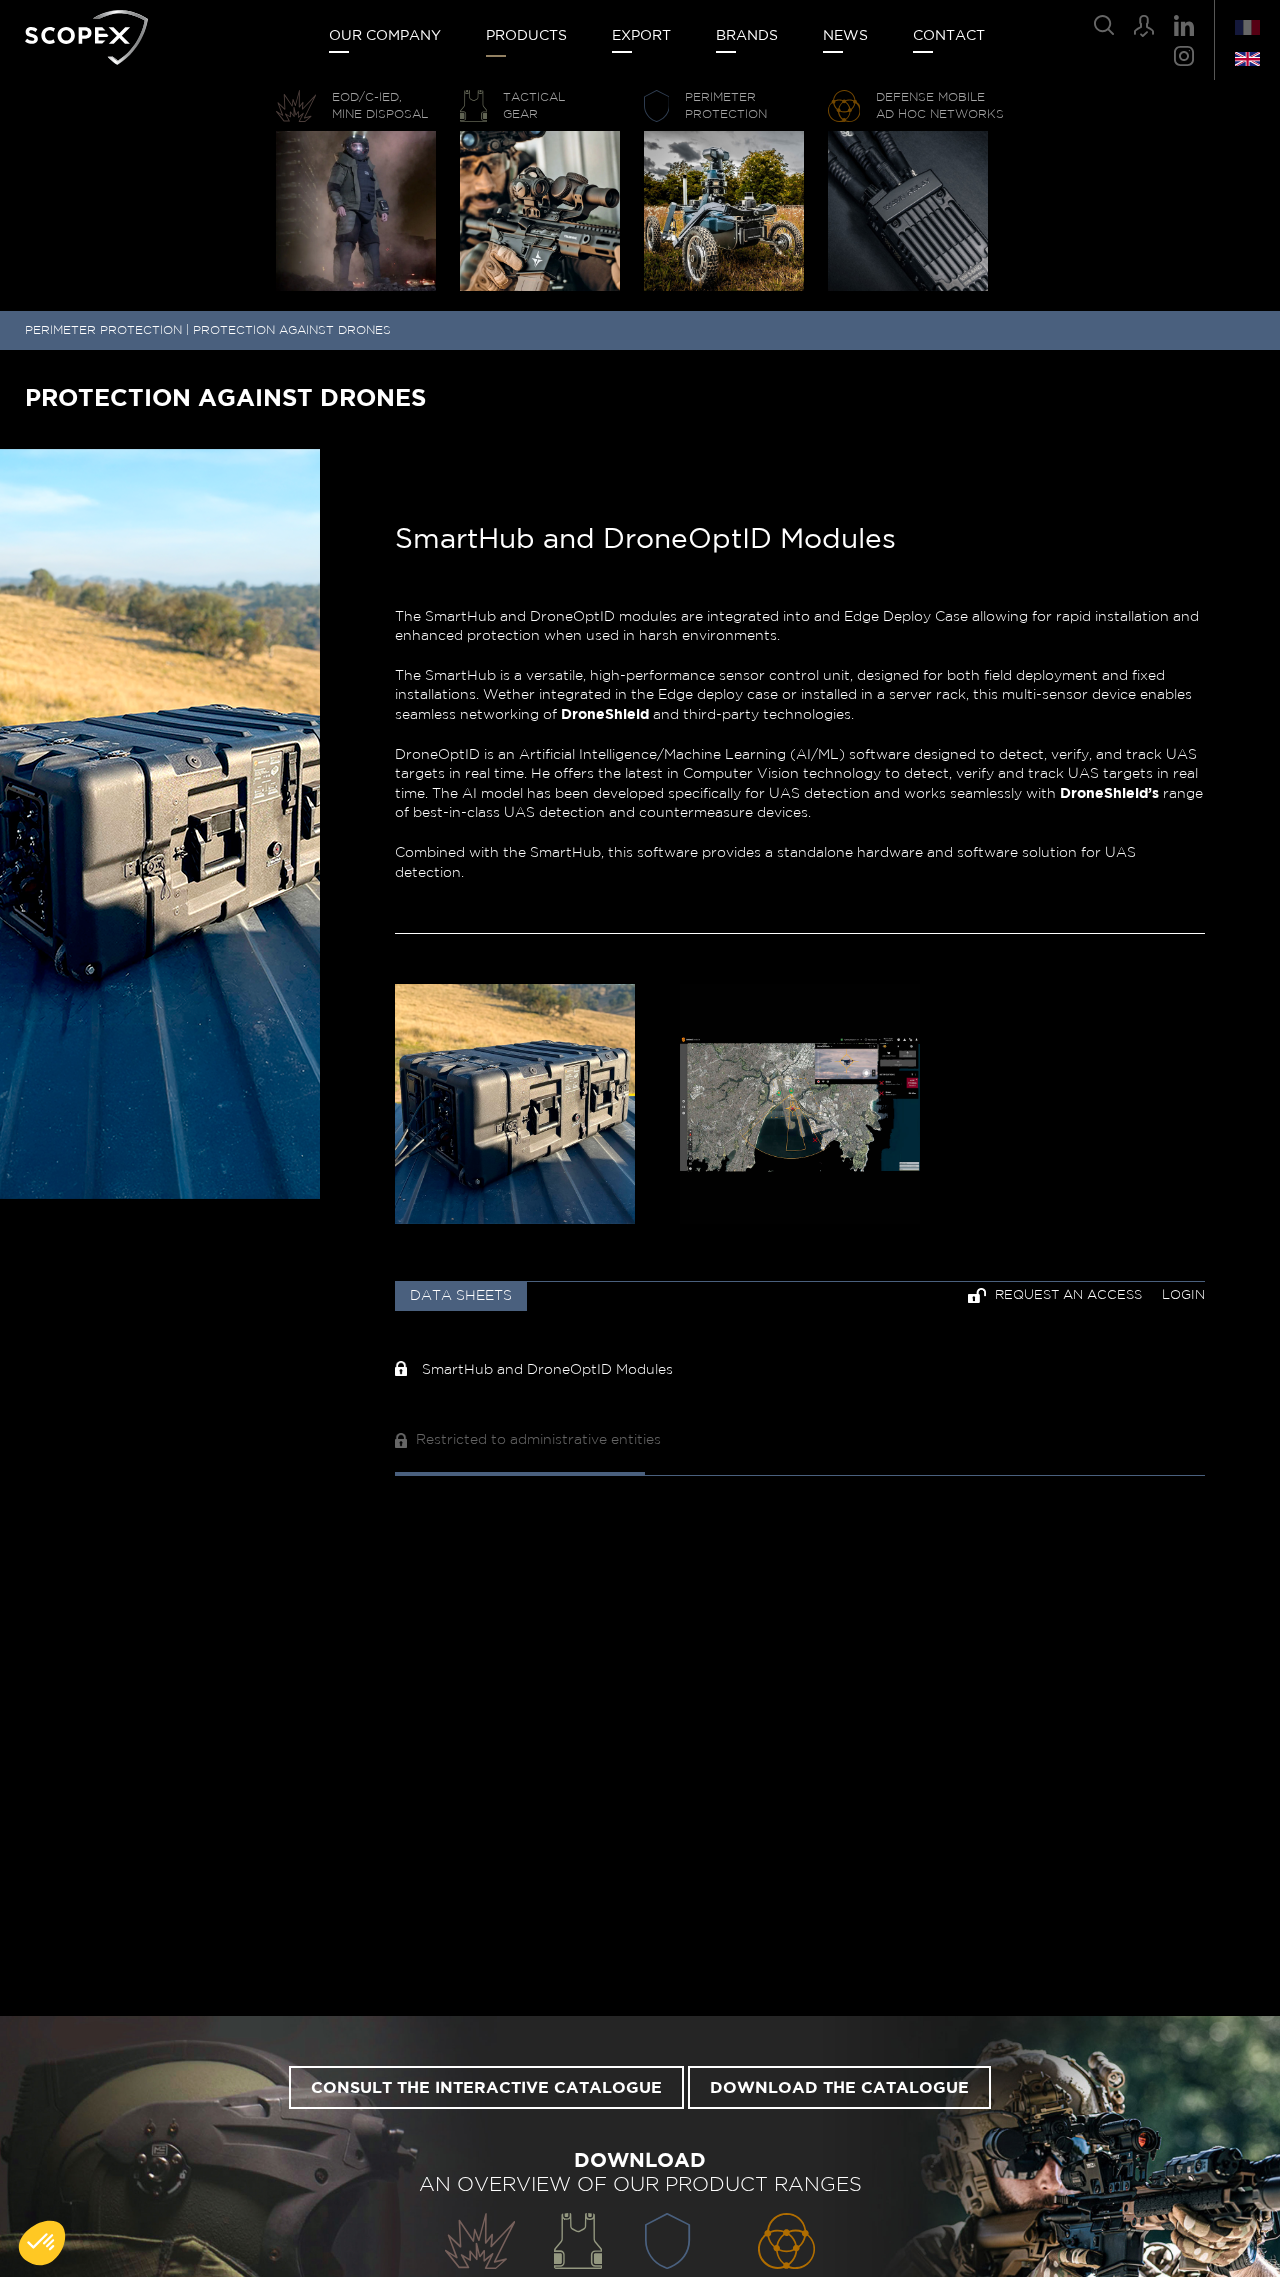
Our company (385, 36)
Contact (949, 36)
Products (526, 36)
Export (641, 36)
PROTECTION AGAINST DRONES (292, 330)
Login (1183, 1295)
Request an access (1066, 1295)
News (845, 36)
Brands (747, 36)
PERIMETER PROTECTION (103, 330)
